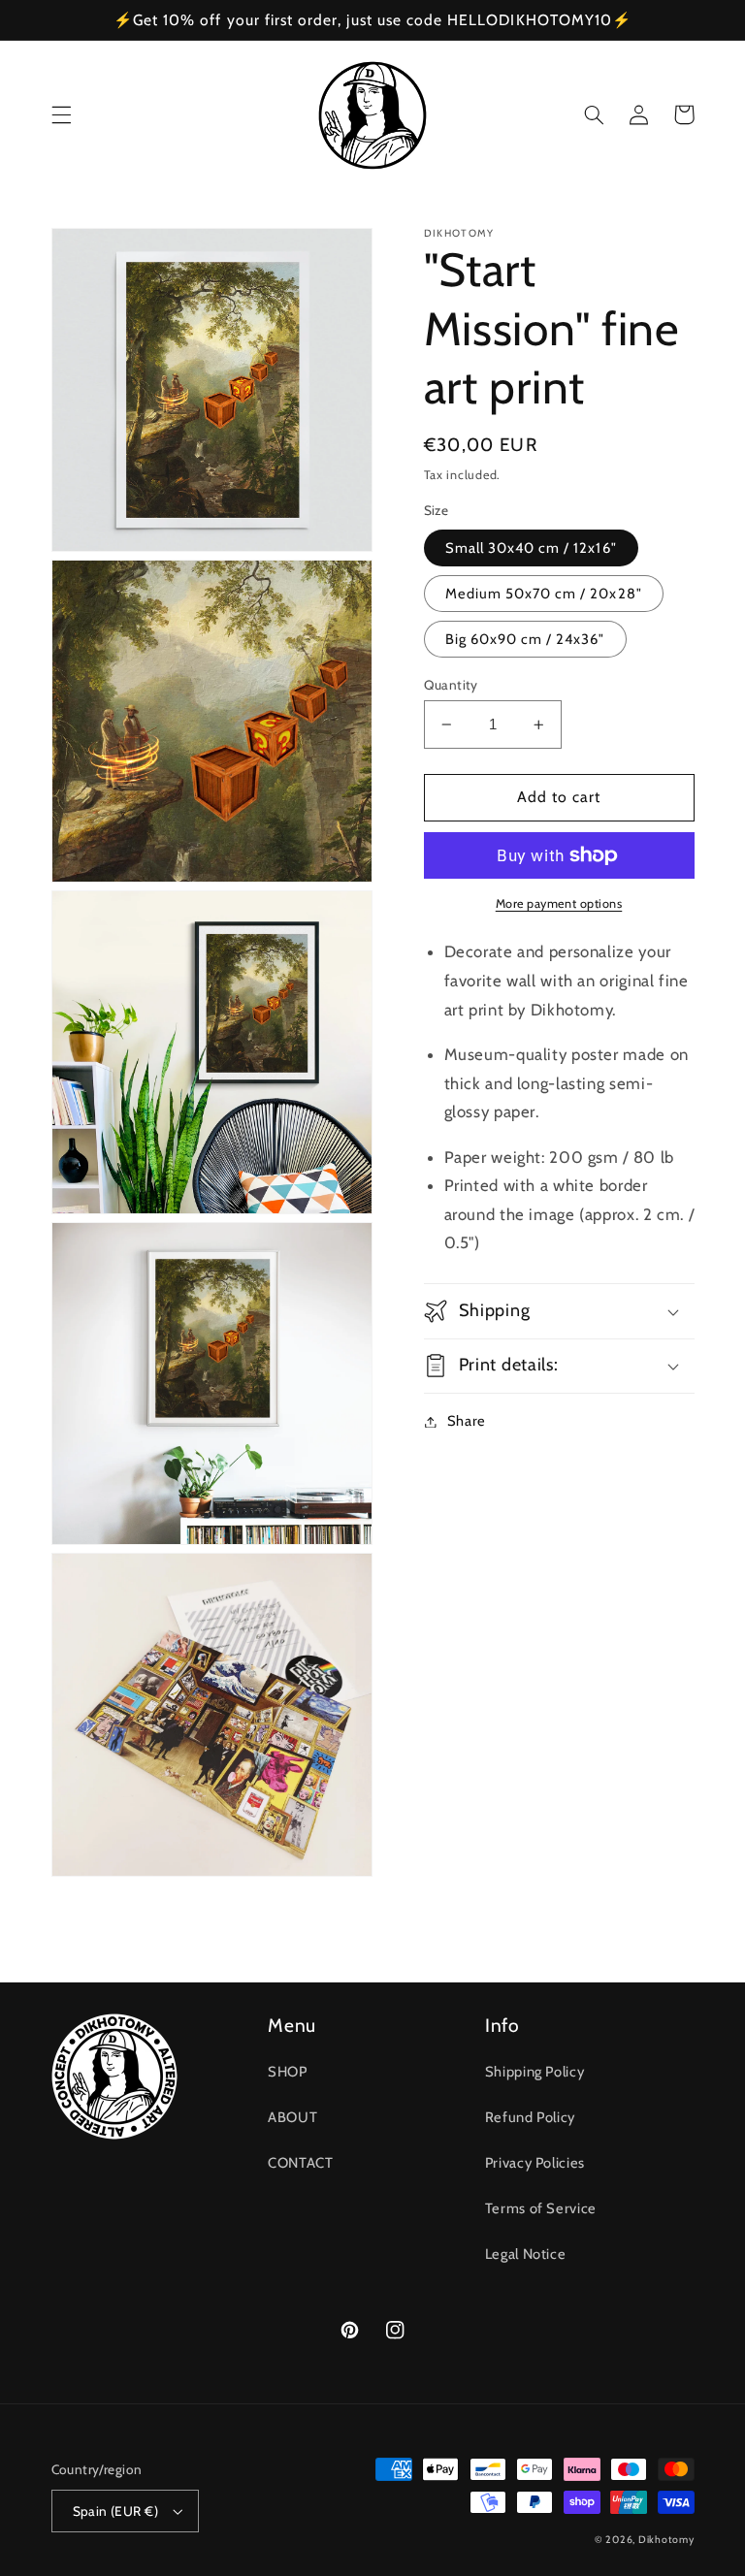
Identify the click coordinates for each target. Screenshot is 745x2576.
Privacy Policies (535, 2163)
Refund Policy (530, 2117)
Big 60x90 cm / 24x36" (525, 639)
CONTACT (300, 2163)
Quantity (451, 685)
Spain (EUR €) (115, 2511)
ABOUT (292, 2117)
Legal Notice (526, 2254)
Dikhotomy (666, 2540)
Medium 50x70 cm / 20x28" (544, 594)
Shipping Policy (534, 2072)
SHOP (288, 2072)
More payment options (559, 903)
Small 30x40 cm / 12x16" (531, 548)
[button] (61, 114)
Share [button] (467, 1421)
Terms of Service (541, 2208)
